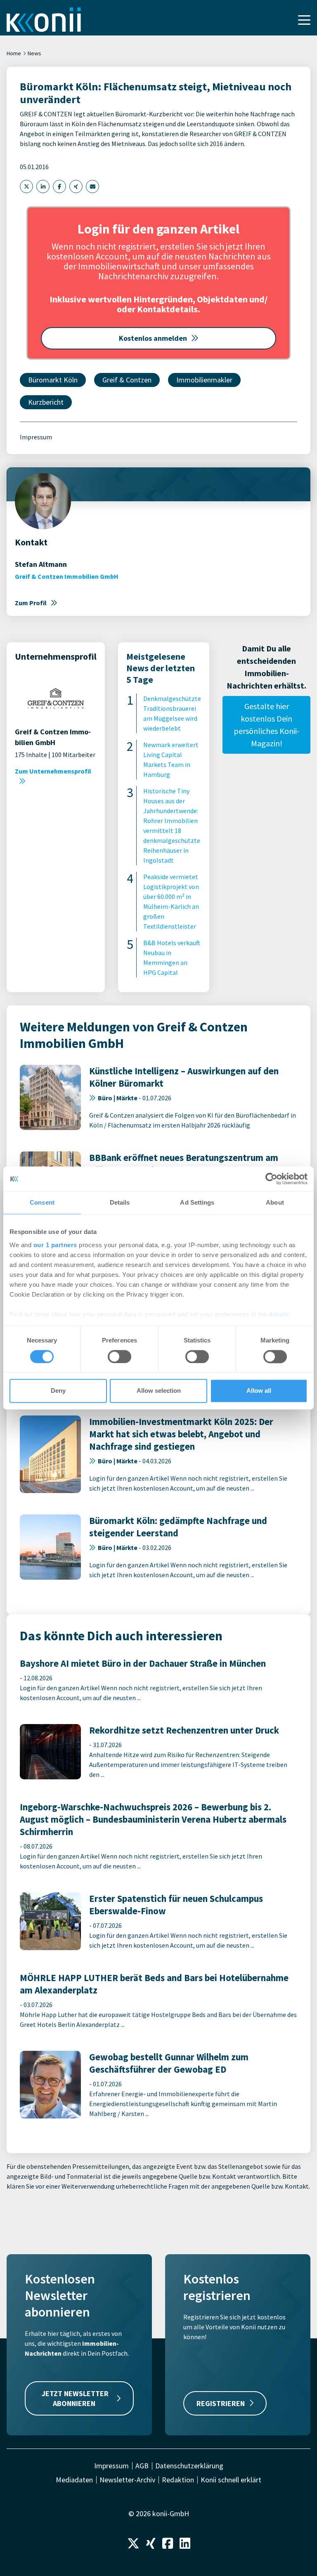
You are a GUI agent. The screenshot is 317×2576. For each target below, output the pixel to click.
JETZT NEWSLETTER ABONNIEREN (75, 2398)
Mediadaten (74, 2480)
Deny (58, 1391)
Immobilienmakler (204, 380)
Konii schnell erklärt (231, 2480)
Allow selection (159, 1391)
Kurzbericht (46, 402)
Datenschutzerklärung (189, 2466)
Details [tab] (120, 1202)
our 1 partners (55, 1245)
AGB (142, 2466)
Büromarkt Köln (53, 380)
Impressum (36, 437)
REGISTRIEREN (221, 2403)
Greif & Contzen (127, 380)
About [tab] (275, 1202)
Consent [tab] (42, 1202)
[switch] (119, 1356)
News (34, 53)
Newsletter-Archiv (127, 2480)
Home (14, 53)
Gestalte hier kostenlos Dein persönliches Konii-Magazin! (267, 725)
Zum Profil (31, 603)
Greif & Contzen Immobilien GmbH (67, 576)
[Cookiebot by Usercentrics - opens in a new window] (271, 1179)
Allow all (259, 1391)
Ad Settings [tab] (197, 1202)
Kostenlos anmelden (153, 338)
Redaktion (178, 2480)
